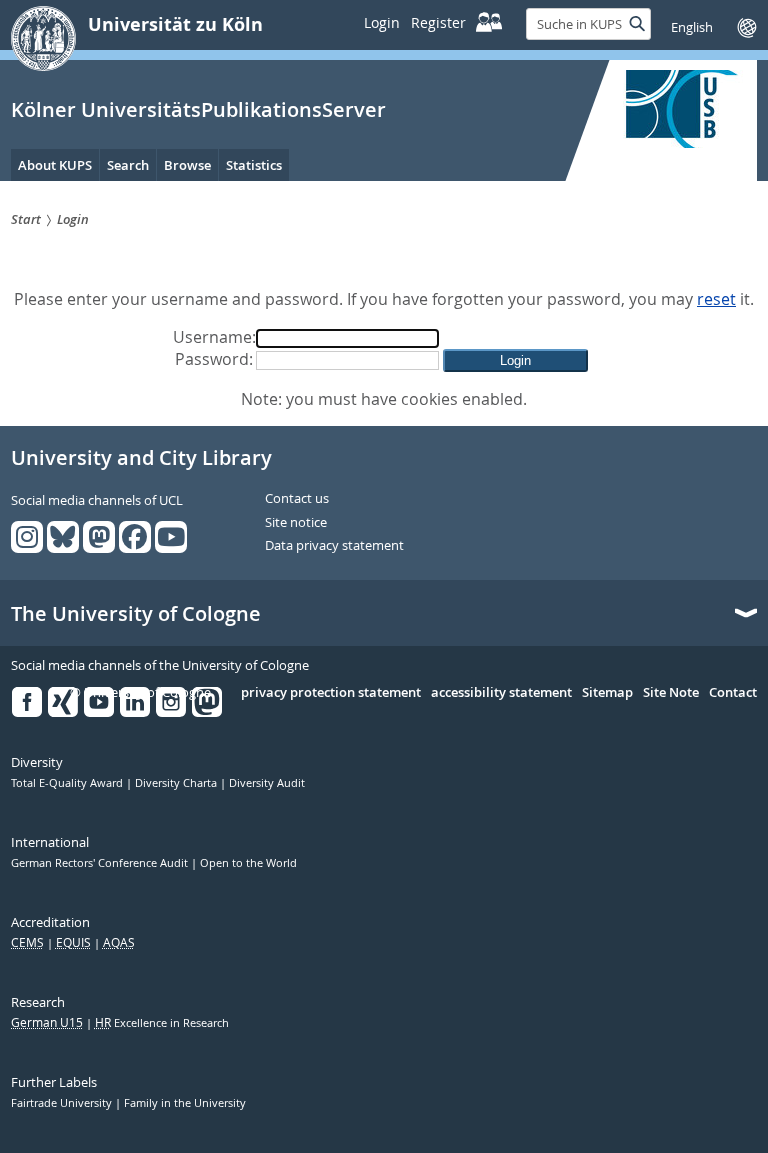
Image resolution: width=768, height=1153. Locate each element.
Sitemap (607, 693)
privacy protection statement (331, 693)
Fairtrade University (63, 1103)
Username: (214, 337)
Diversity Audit (267, 783)
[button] (515, 360)
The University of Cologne (136, 614)
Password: (214, 359)
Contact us (297, 499)
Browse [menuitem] (187, 165)
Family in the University (185, 1103)
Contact (733, 693)
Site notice (296, 523)
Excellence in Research (162, 1023)
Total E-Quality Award (68, 783)
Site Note (671, 693)
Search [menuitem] (128, 165)
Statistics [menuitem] (254, 165)
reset (716, 299)
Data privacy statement (334, 546)
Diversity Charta (177, 783)
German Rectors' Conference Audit (101, 863)
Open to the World (248, 863)
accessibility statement (501, 693)
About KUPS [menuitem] (55, 165)
